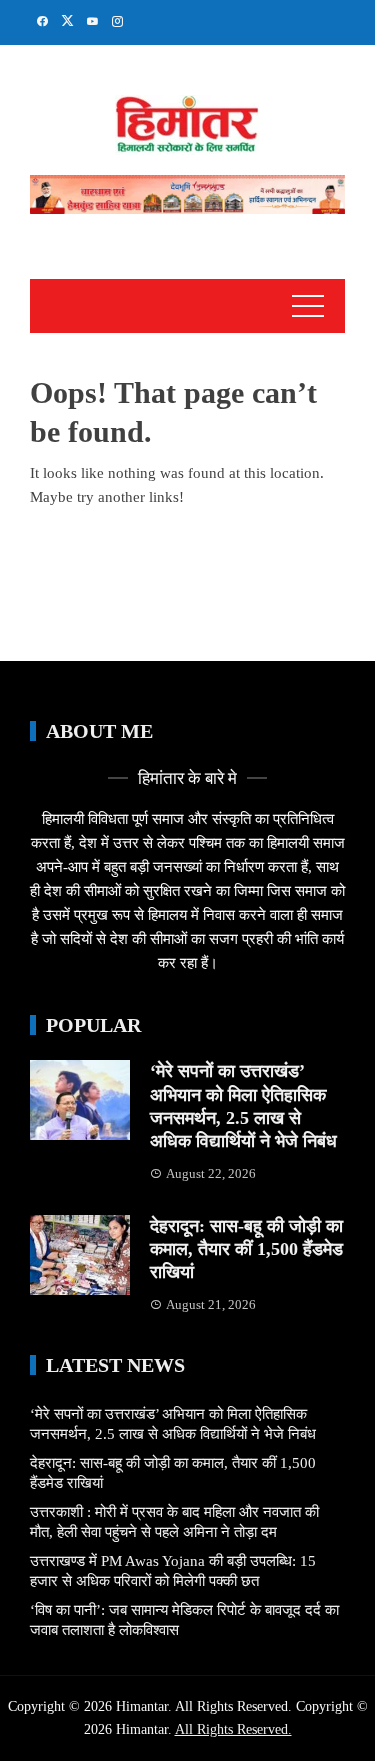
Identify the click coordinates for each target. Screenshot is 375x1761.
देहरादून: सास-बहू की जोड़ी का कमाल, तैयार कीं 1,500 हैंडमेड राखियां (246, 1249)
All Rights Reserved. (233, 1729)
